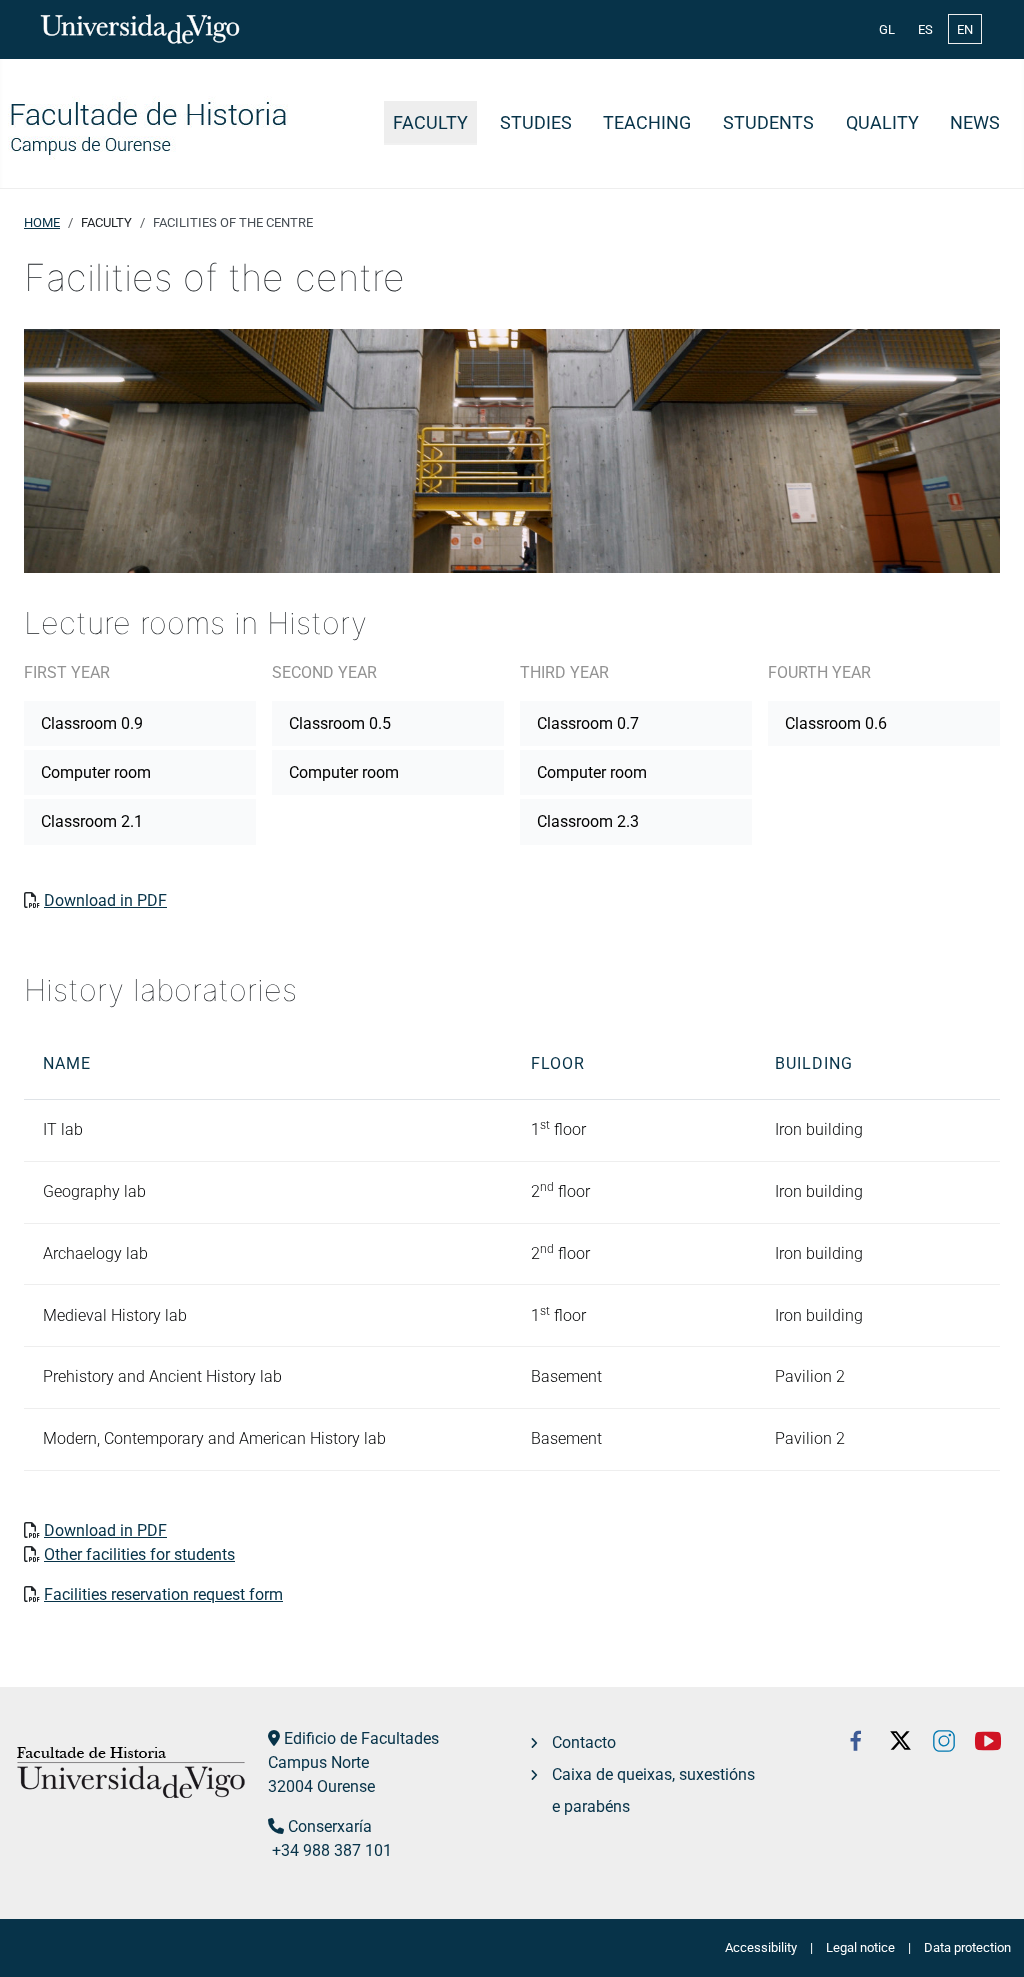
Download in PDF (105, 900)
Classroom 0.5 (340, 723)
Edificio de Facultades (361, 1738)
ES (925, 29)
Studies (536, 123)
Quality (882, 123)
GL (887, 29)
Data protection (967, 1947)
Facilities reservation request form (163, 1594)
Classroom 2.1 (92, 821)
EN (965, 29)
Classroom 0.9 (92, 723)
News (975, 123)
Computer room (96, 772)
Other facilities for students (139, 1554)
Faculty (430, 123)
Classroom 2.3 (588, 821)
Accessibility (761, 1947)
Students (768, 123)
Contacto (584, 1742)
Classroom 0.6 (836, 723)
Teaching (647, 123)
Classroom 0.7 (588, 723)
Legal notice (860, 1947)
